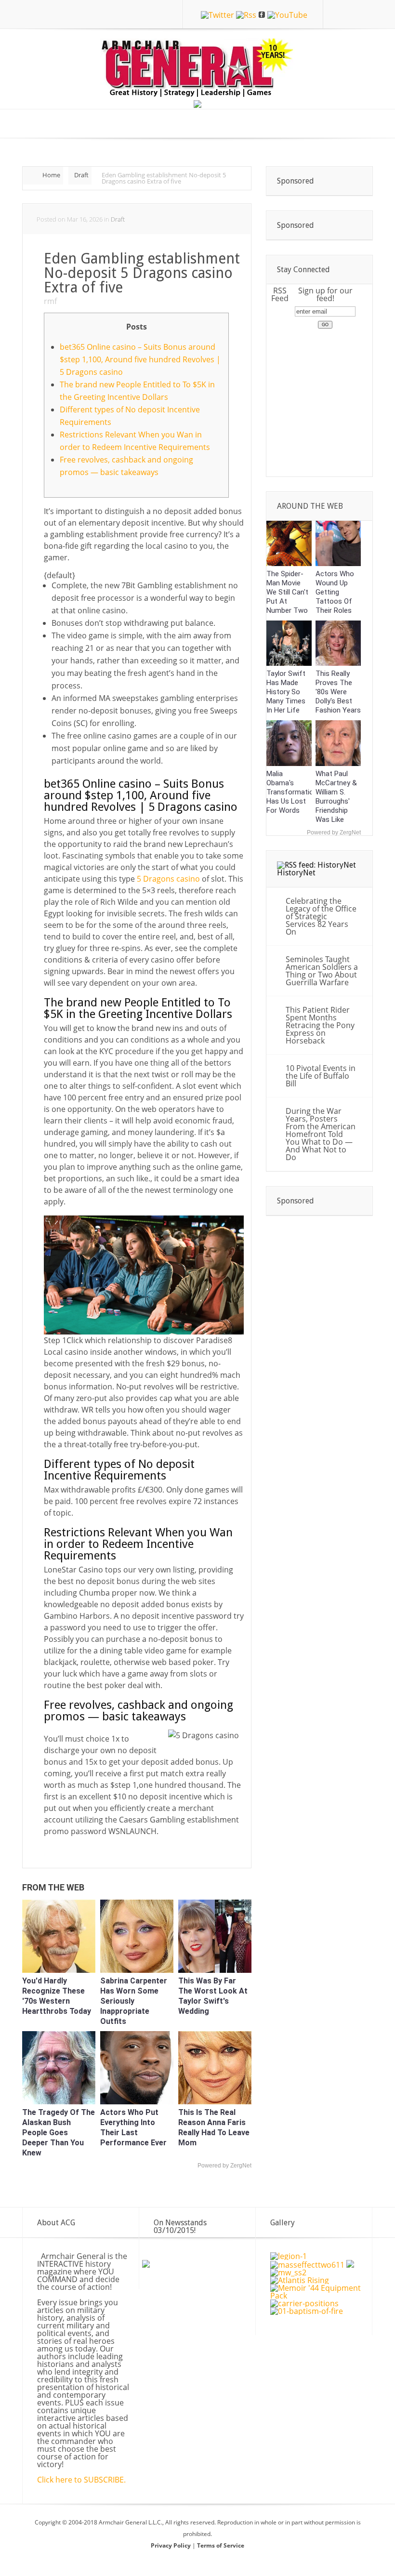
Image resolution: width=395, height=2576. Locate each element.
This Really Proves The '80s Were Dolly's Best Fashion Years (338, 692)
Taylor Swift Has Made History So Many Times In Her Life (286, 692)
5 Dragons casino (168, 879)
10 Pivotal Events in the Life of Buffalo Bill (321, 1076)
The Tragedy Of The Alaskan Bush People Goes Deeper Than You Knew (59, 2133)
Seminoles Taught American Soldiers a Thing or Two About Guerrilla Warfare (322, 971)
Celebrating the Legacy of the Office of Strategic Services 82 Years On (321, 916)
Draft (81, 175)
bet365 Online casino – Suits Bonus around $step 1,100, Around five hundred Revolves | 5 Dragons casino (140, 359)
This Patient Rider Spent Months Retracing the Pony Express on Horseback (320, 1025)
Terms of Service (221, 2545)
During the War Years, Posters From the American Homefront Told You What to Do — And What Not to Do (321, 1134)
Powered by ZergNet (224, 2166)
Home (51, 175)
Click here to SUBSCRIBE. (81, 2480)
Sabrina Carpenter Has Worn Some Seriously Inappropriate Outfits (134, 2001)
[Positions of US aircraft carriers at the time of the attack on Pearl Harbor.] (304, 2303)
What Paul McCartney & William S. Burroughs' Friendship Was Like (336, 797)
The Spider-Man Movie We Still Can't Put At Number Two (287, 592)
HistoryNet (296, 873)
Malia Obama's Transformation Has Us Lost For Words (292, 792)
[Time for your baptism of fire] (307, 2311)
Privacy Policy (171, 2545)
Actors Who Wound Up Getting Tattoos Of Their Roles (335, 592)
